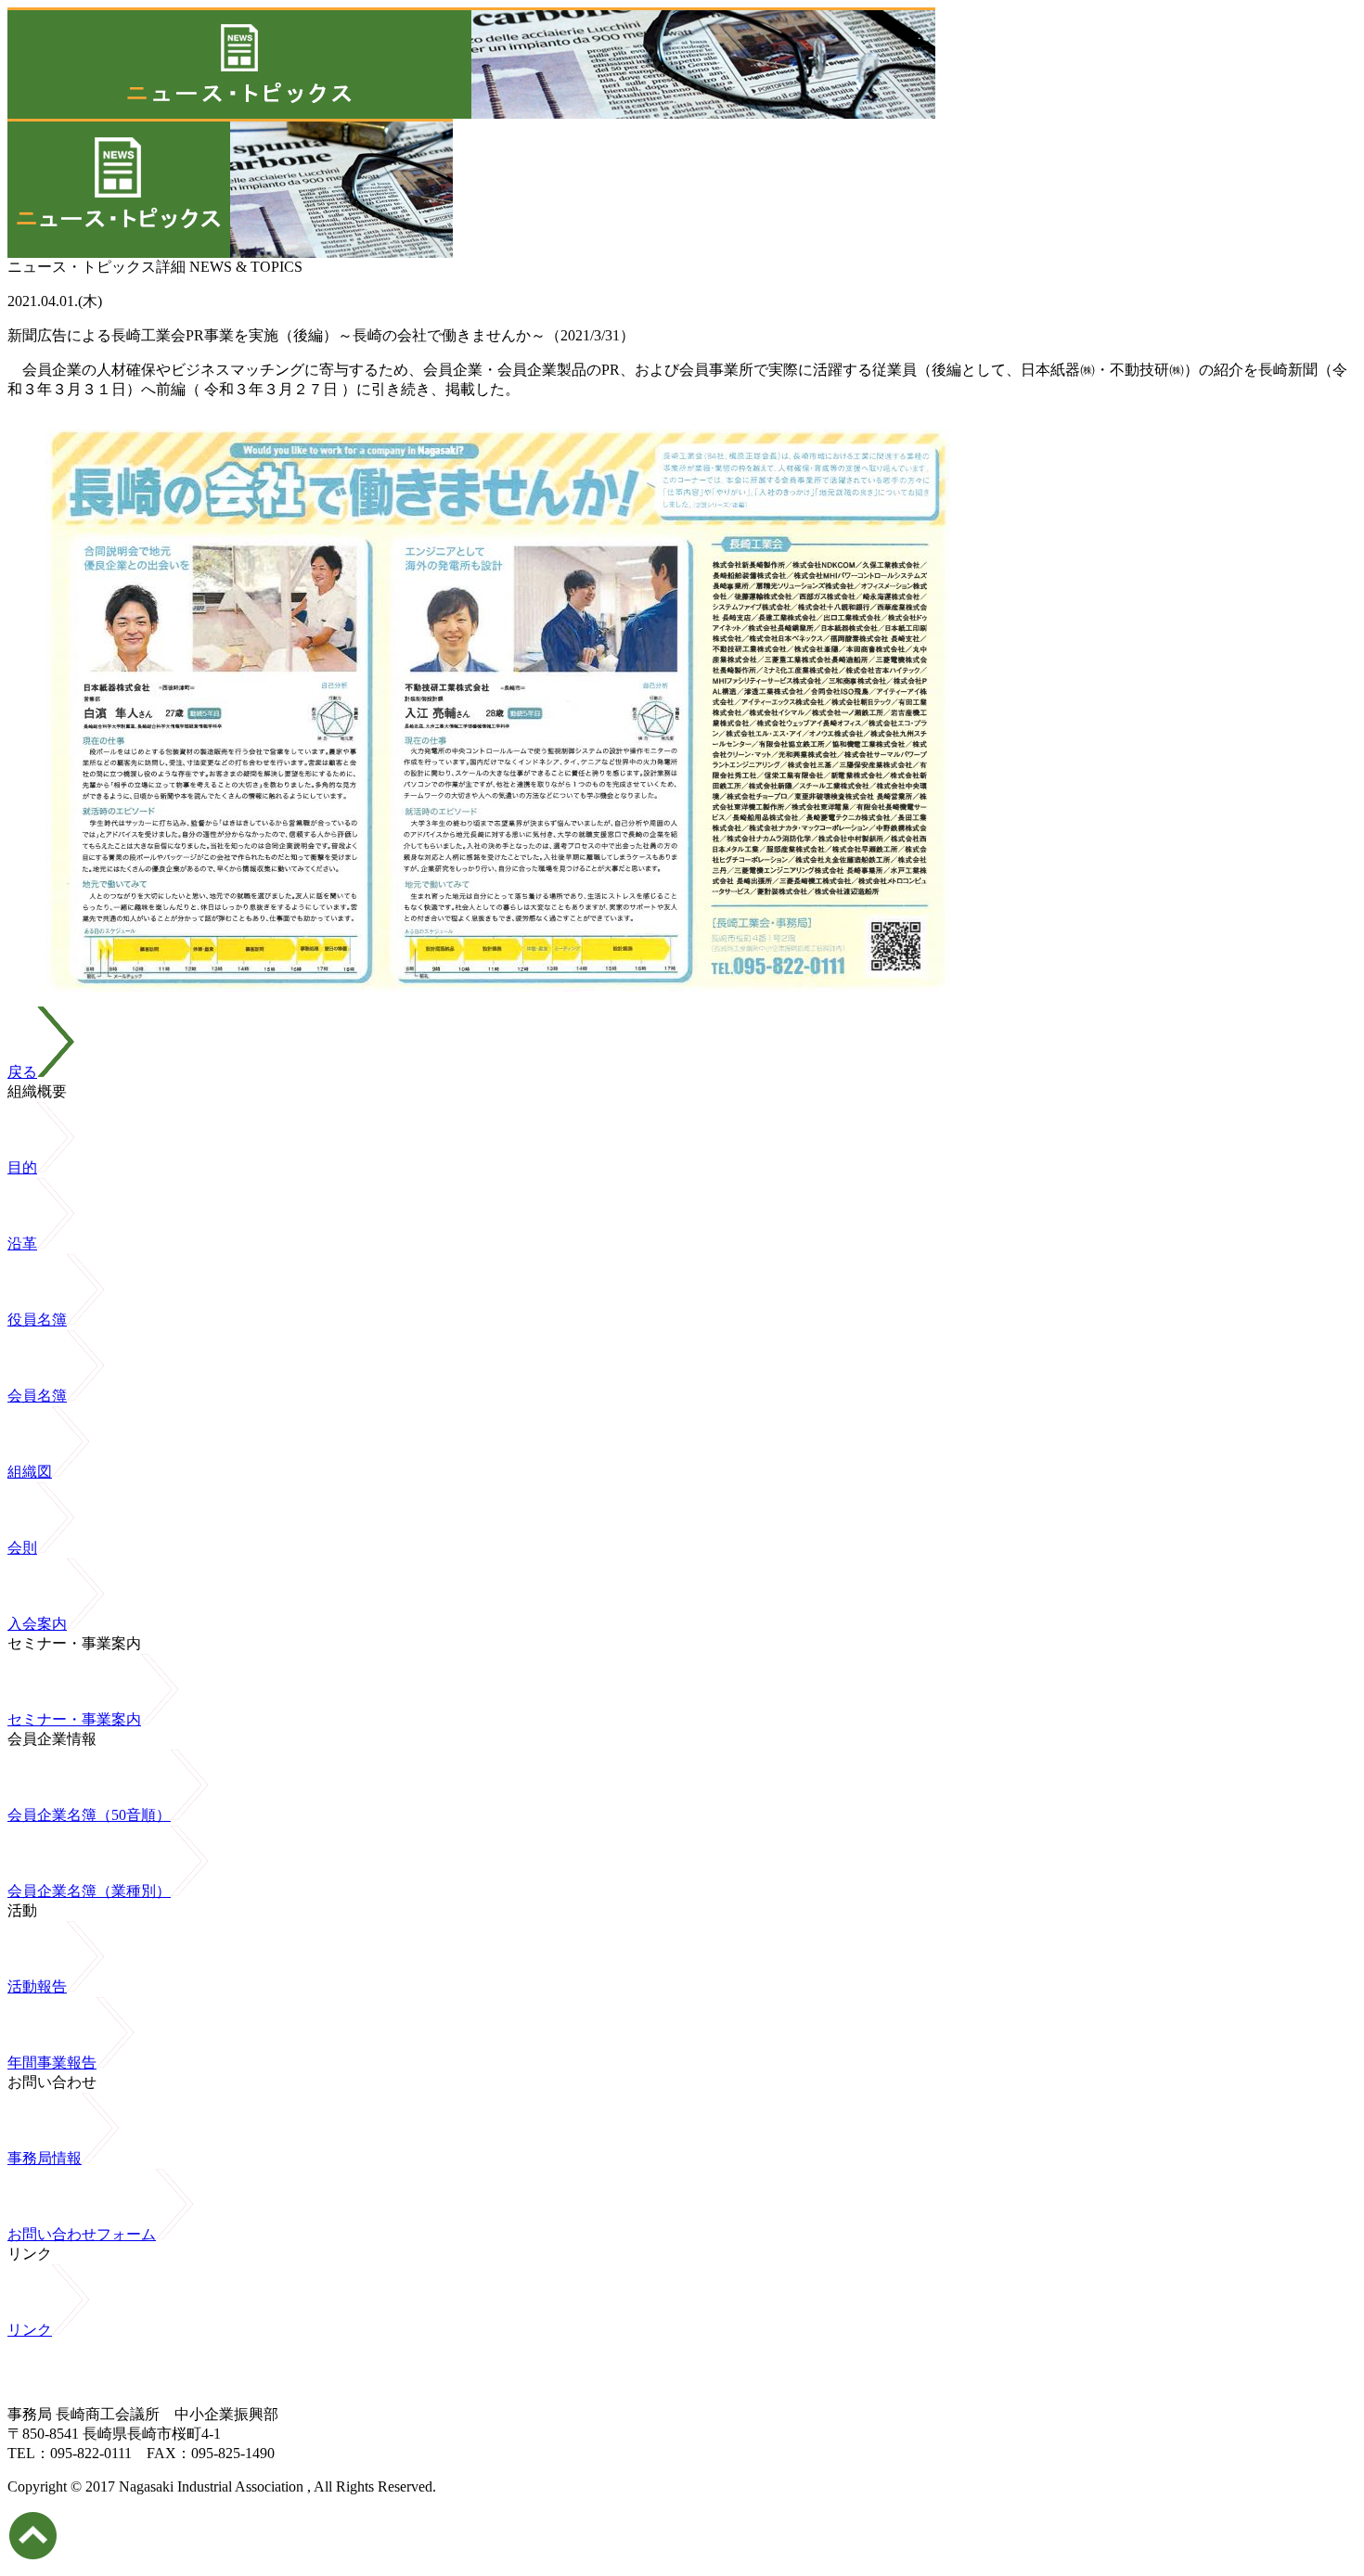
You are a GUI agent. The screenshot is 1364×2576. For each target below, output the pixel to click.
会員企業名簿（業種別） (89, 1891)
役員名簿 (37, 1320)
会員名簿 (37, 1396)
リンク (30, 2330)
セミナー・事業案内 (74, 1719)
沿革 (22, 1243)
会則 (22, 1548)
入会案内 (37, 1624)
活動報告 (37, 1986)
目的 (22, 1167)
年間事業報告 (52, 2063)
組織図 (30, 1472)
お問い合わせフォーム (82, 2234)
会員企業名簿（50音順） (89, 1815)
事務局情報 (45, 2158)
